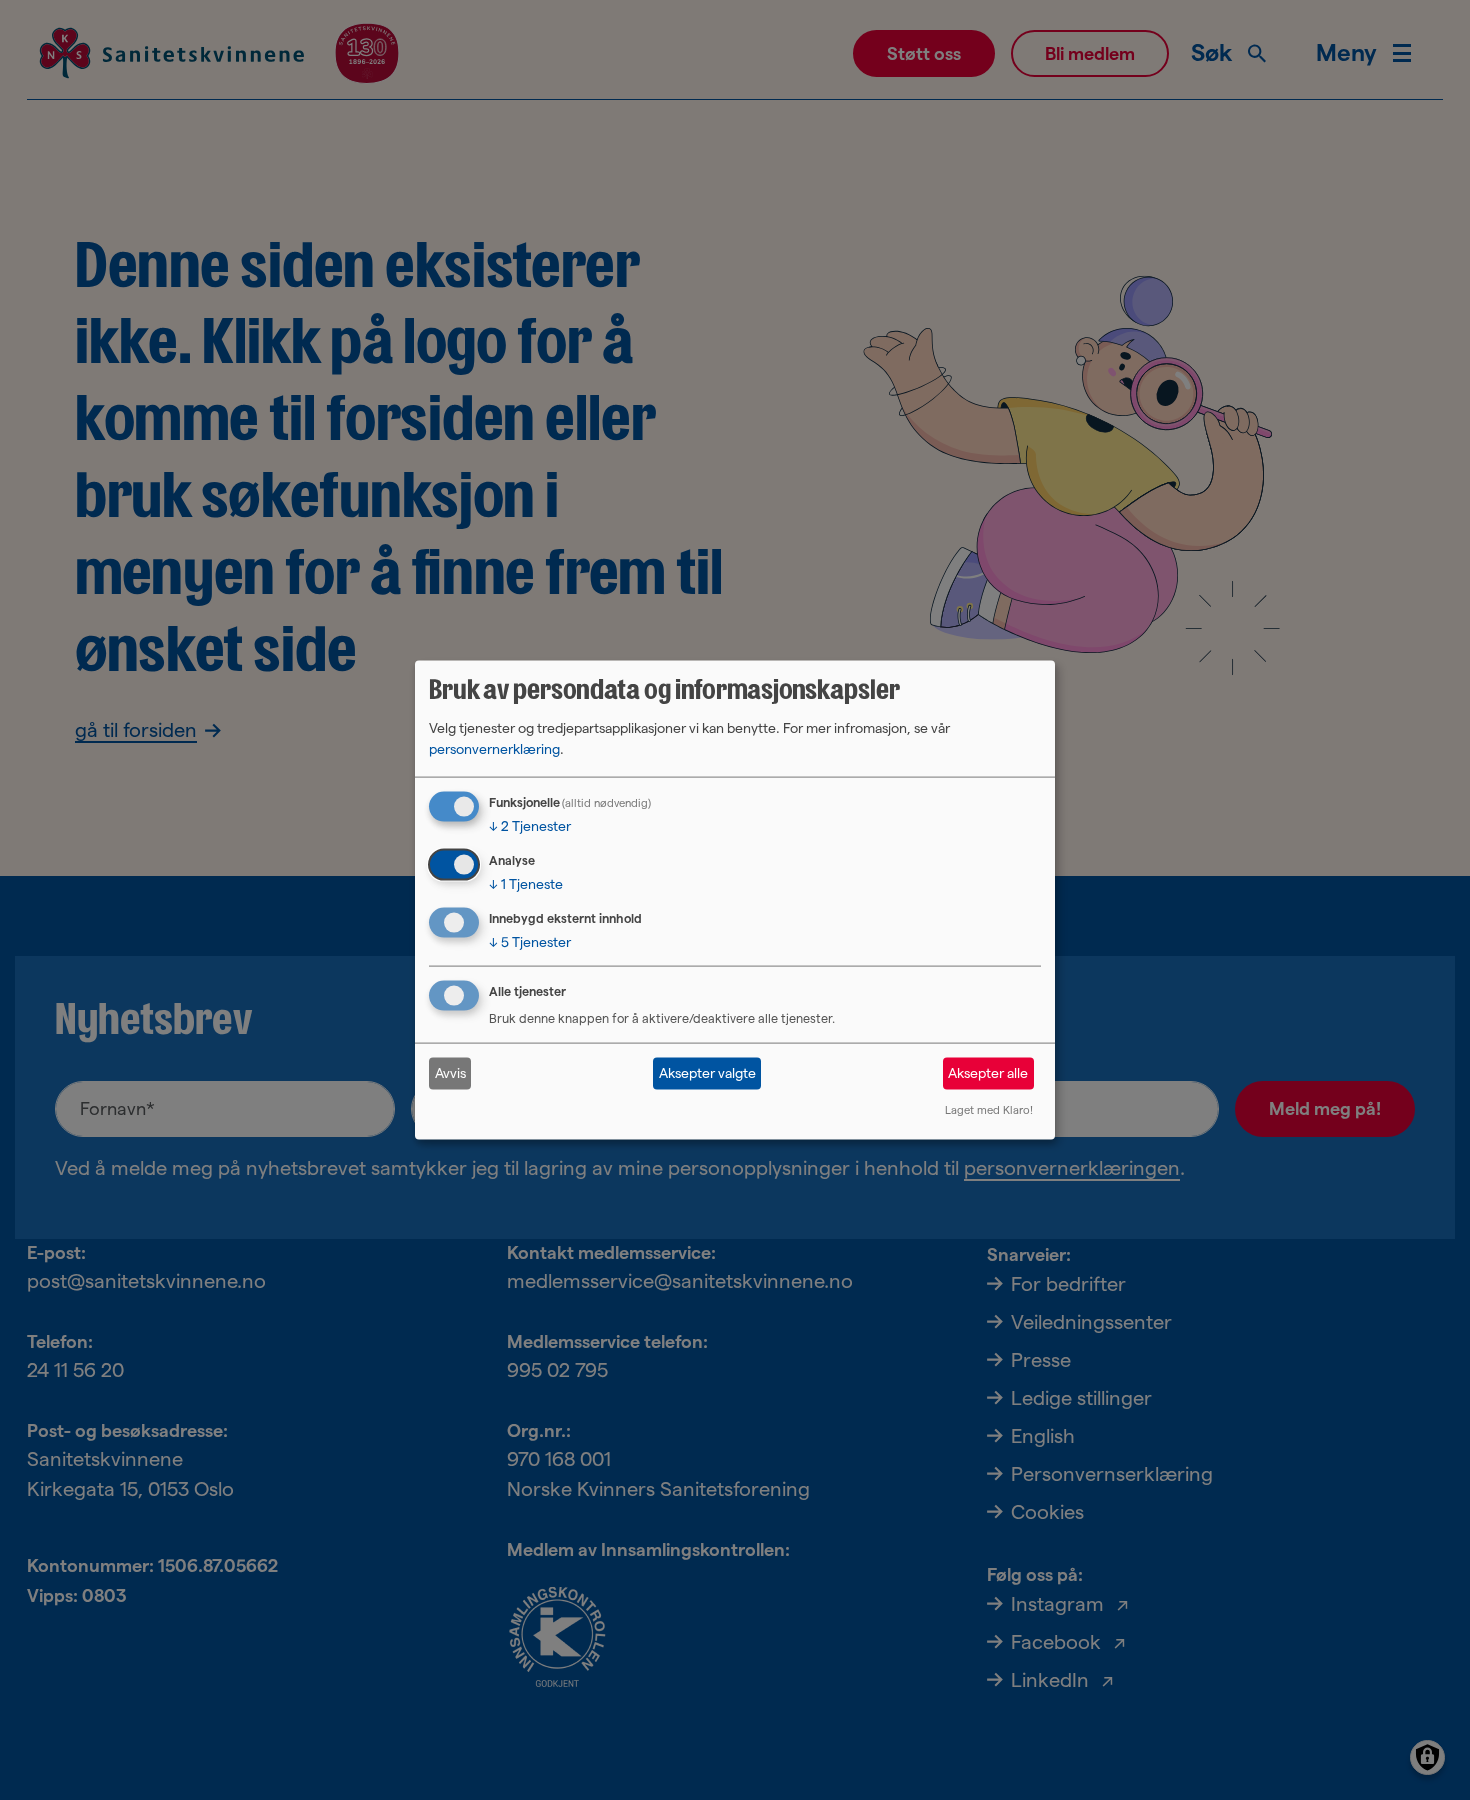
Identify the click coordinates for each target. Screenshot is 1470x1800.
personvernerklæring (494, 749)
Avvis (450, 1073)
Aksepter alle (988, 1073)
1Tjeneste (526, 884)
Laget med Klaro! (989, 1109)
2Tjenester (530, 826)
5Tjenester (530, 942)
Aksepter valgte (707, 1073)
